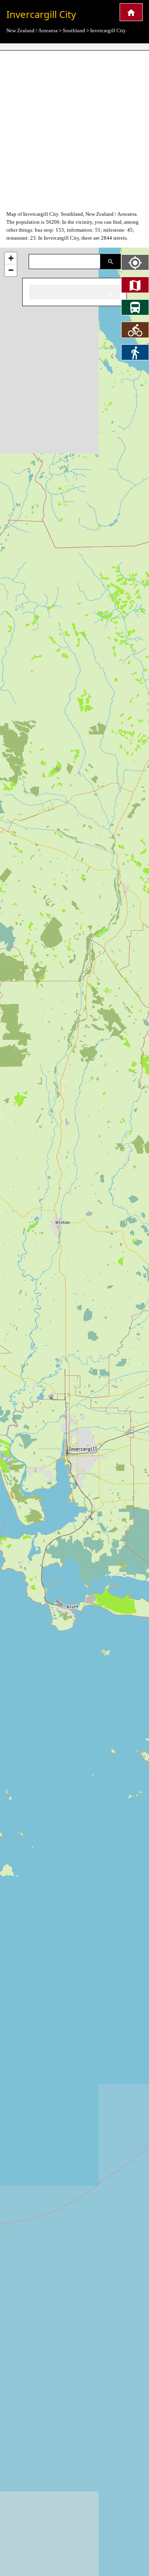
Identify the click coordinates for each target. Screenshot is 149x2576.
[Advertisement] (74, 130)
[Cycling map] (135, 330)
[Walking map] (135, 352)
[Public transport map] (135, 307)
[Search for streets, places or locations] (111, 262)
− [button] (11, 270)
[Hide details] (110, 294)
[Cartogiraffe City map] (131, 12)
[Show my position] (135, 262)
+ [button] (11, 258)
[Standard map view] (135, 285)
